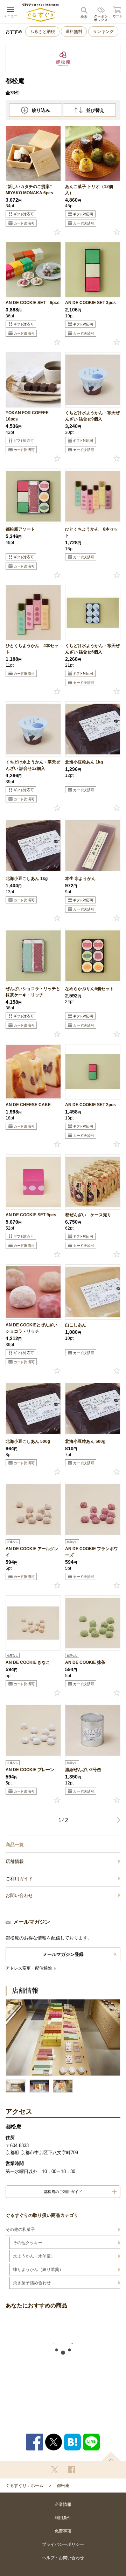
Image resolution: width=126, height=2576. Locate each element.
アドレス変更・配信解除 (29, 1968)
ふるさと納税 (42, 32)
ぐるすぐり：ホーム (24, 2486)
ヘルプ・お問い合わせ (63, 2558)
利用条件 (63, 2518)
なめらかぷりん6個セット (89, 989)
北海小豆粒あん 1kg (84, 762)
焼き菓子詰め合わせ (32, 2283)
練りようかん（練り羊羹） (38, 2269)
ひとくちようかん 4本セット (32, 649)
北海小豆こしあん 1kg (27, 879)
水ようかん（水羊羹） (34, 2256)
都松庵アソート (20, 529)
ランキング (103, 32)
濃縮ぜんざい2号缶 (83, 1770)
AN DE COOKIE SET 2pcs (90, 1105)
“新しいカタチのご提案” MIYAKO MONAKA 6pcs (29, 190)
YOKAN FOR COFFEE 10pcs (27, 416)
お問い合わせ (19, 1895)
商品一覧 (15, 1845)
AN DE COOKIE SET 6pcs (33, 303)
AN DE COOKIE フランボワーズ (92, 1552)
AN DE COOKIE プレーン (30, 1770)
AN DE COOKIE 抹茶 (85, 1662)
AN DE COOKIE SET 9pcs (31, 1215)
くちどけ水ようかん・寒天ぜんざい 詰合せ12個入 (33, 765)
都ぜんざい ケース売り (88, 1215)
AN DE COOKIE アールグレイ (32, 1552)
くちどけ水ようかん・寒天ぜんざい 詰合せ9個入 (92, 416)
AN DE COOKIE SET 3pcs (90, 303)
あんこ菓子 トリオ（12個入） (89, 190)
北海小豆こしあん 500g (28, 1441)
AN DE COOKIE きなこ (28, 1662)
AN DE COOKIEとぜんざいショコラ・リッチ (31, 1328)
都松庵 (63, 2486)
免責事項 (63, 2531)
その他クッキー (28, 2243)
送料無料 (74, 32)
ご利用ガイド (19, 1879)
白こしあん (76, 1325)
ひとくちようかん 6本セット (92, 532)
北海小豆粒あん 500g (85, 1441)
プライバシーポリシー (63, 2544)
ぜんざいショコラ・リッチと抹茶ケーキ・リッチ (33, 992)
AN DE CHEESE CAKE (28, 1105)
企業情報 (63, 2504)
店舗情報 (15, 1861)
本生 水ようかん (80, 879)
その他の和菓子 (20, 2229)
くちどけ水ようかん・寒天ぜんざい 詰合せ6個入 (92, 649)
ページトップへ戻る (111, 2456)
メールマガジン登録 (63, 1954)
